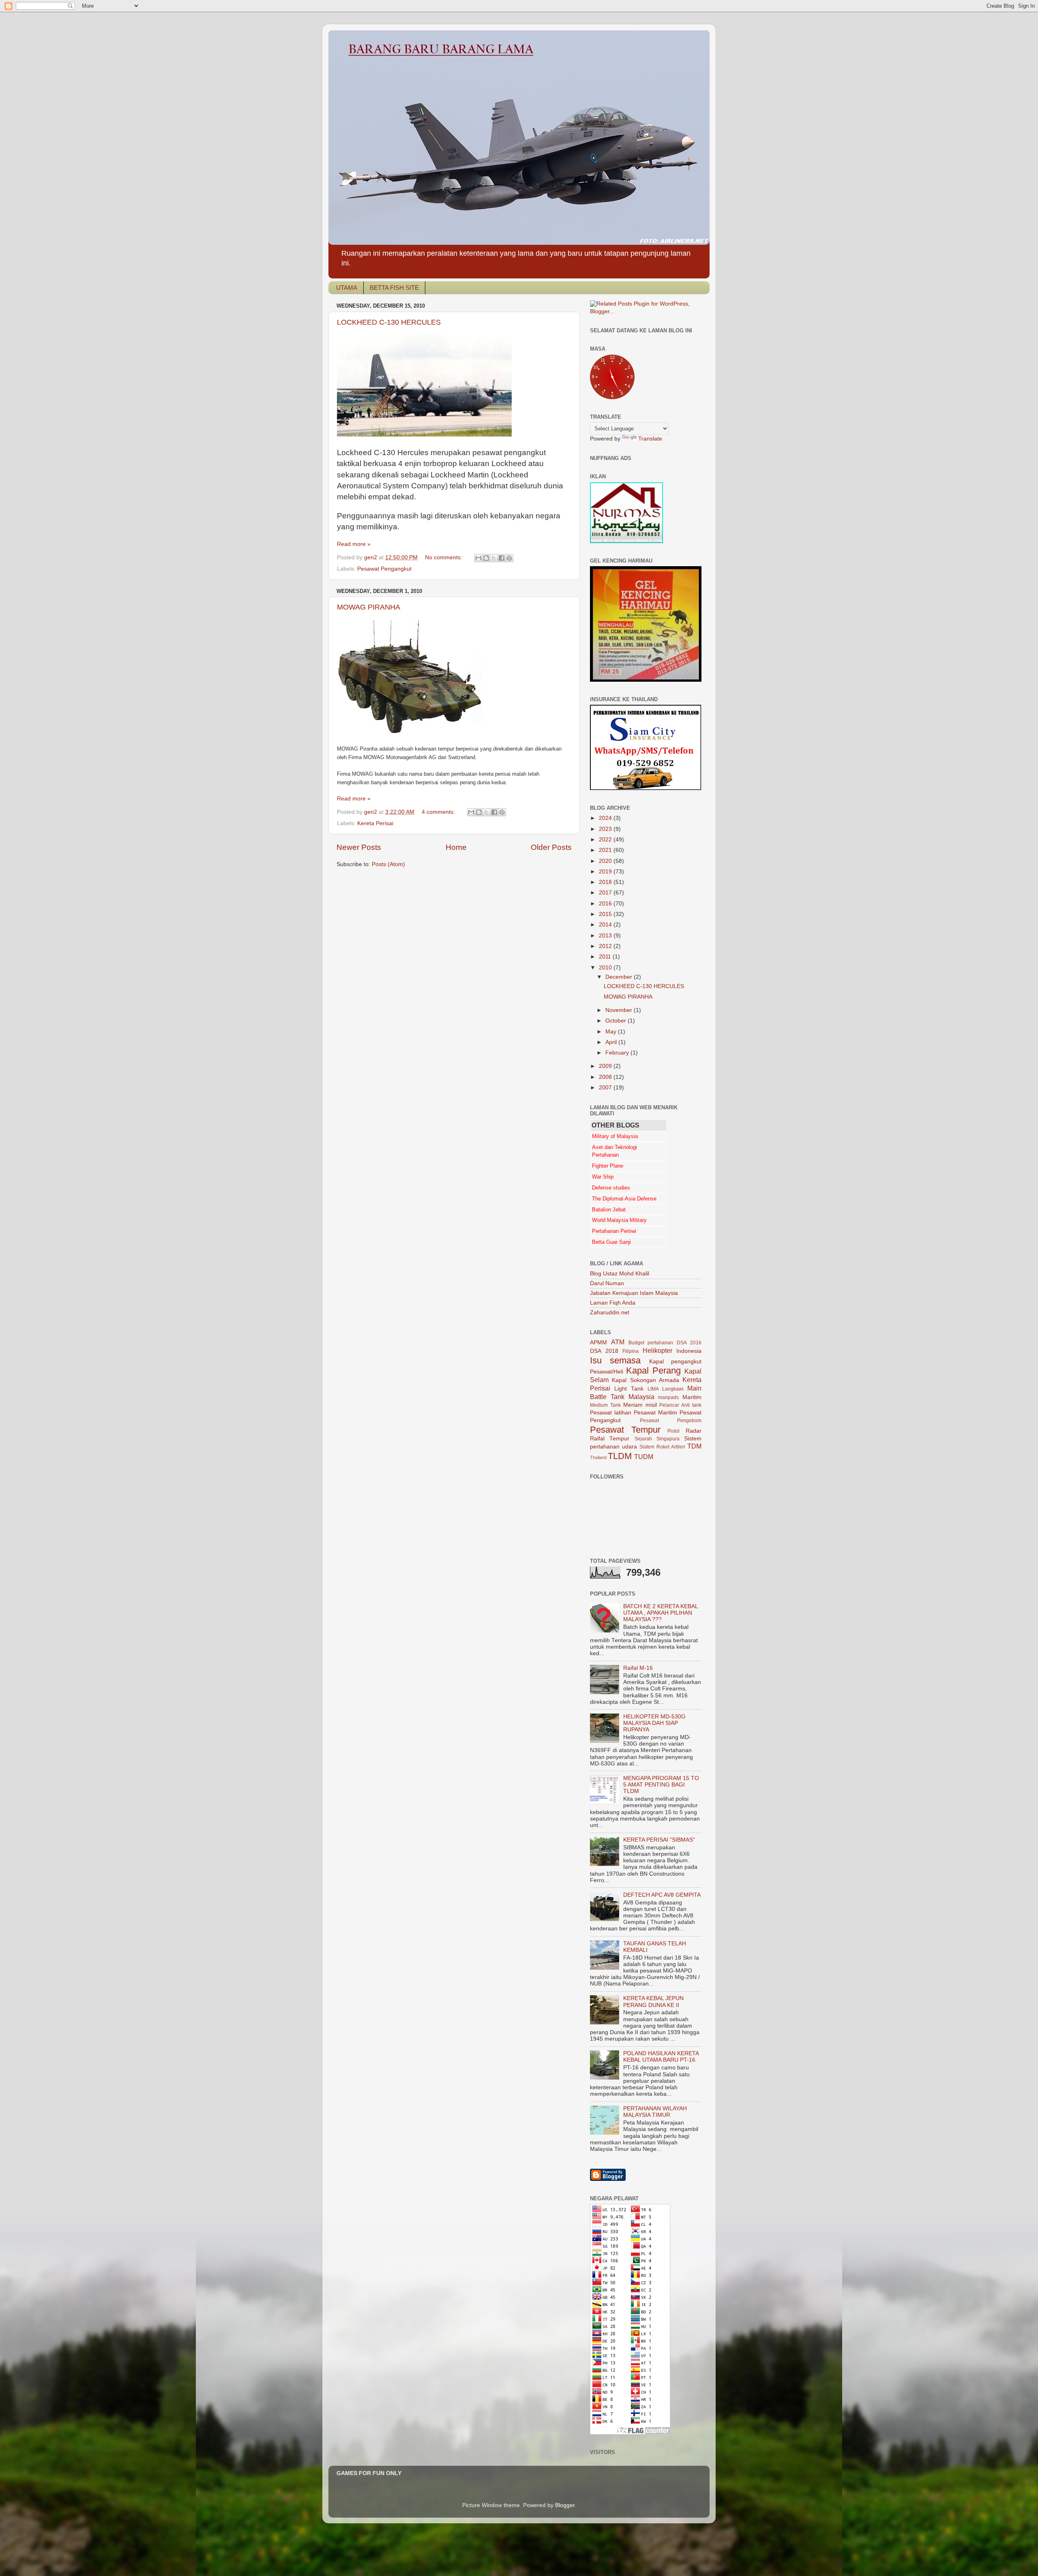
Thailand (598, 1457)
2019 (606, 872)
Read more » (354, 544)
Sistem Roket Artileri (662, 1447)
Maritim (692, 1397)
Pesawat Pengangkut (384, 569)
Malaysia (641, 1397)
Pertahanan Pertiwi (614, 1231)
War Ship (603, 1177)
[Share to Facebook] (502, 558)
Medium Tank (605, 1405)
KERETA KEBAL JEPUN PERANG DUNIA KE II (653, 2002)
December (620, 977)
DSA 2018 (604, 1351)
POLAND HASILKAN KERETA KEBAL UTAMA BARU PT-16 (661, 2057)
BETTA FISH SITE (394, 288)
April (612, 1042)
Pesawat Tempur (625, 1430)
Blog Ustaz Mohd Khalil (620, 1274)
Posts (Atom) (388, 864)
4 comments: (439, 812)
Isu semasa (615, 1360)
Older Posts (551, 847)
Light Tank (629, 1389)
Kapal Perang (653, 1370)
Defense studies (611, 1188)
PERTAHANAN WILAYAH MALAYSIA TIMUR (655, 2112)
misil (651, 1405)
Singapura (668, 1439)
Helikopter (657, 1350)
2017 (606, 893)
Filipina (631, 1351)
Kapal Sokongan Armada (646, 1380)
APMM (598, 1343)
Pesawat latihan (611, 1413)
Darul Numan (607, 1283)
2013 (606, 936)
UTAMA (347, 288)
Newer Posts (359, 847)
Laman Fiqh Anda (613, 1303)
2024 (606, 818)
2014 (606, 925)
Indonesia (689, 1351)
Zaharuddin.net (610, 1313)
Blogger (565, 2505)
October (617, 1021)
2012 (606, 946)
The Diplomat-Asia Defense (624, 1199)
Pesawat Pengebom (671, 1421)
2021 (606, 850)
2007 (606, 1088)
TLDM (620, 1456)
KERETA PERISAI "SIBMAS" (659, 1840)
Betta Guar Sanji (611, 1242)
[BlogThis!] (486, 558)
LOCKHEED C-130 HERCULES (389, 322)
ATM (618, 1342)
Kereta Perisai (375, 823)
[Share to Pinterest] (509, 558)
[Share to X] (494, 558)
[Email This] (478, 558)
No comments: (444, 557)
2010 (606, 968)
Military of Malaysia (615, 1136)
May (612, 1032)
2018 (606, 882)
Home (456, 847)
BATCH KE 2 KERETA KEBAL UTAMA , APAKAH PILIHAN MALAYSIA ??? (661, 1613)
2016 (606, 904)
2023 (606, 829)
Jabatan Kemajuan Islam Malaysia (634, 1293)
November (620, 1010)
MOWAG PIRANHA (369, 607)
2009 (606, 1066)
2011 (606, 957)
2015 (606, 914)
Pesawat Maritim (655, 1413)
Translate (650, 439)
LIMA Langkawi (666, 1389)
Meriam (633, 1405)
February (618, 1053)
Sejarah (643, 1439)
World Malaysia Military (619, 1220)
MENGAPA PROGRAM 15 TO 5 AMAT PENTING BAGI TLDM (661, 1785)
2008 (606, 1077)
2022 (606, 840)
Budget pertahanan (651, 1343)
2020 (606, 861)
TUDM (644, 1457)
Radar (694, 1431)
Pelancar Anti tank (680, 1405)
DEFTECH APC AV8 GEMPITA (662, 1895)
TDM (694, 1446)
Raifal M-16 (638, 1668)
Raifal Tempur (610, 1439)
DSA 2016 (689, 1343)
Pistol (673, 1431)
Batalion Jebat (609, 1210)
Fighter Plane (608, 1166)
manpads (668, 1397)
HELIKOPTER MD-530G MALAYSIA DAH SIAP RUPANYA (654, 1723)
